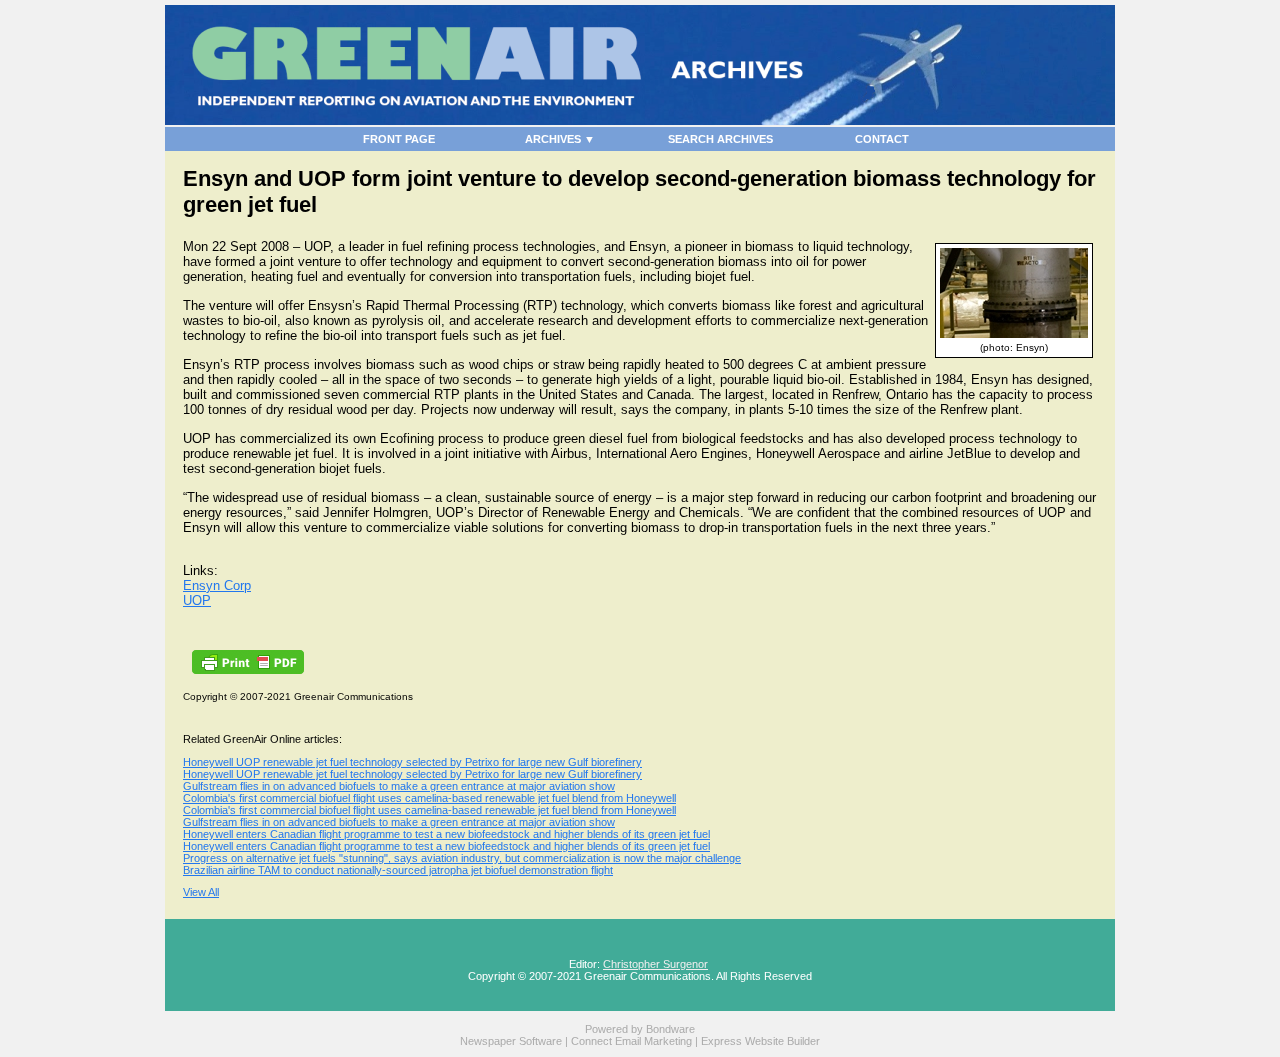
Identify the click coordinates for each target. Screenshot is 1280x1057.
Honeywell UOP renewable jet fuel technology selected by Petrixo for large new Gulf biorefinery (412, 762)
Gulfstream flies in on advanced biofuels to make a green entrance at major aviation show (399, 786)
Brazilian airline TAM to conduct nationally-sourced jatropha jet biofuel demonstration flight (398, 870)
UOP (197, 600)
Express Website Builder (760, 1041)
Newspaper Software (511, 1041)
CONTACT (882, 139)
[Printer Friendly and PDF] (248, 670)
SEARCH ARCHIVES (720, 139)
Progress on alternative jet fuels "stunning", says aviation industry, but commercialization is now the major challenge (462, 858)
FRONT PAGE (399, 139)
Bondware (670, 1029)
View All (201, 892)
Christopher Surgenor (655, 964)
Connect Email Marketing (631, 1041)
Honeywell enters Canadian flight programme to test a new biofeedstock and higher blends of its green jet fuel (446, 834)
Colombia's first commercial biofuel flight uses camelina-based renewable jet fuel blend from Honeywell (429, 798)
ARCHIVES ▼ (560, 139)
